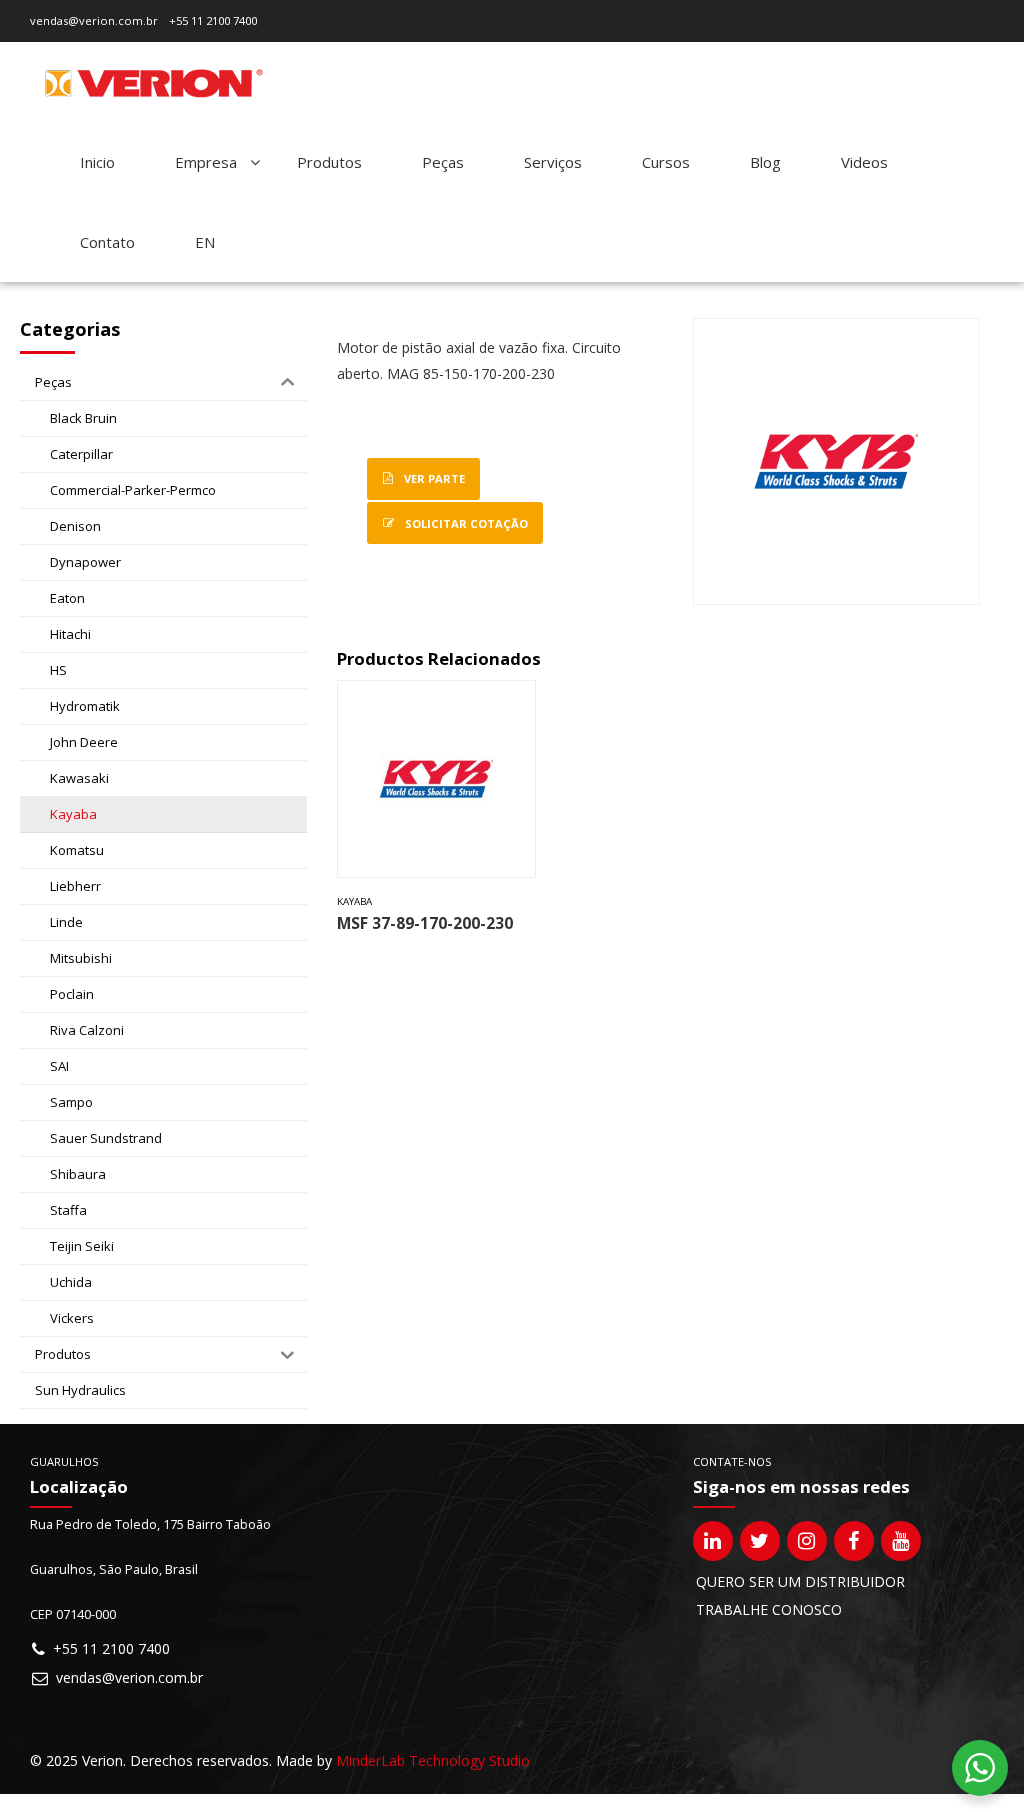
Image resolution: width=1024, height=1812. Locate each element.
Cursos (666, 162)
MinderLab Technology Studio (433, 1760)
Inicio (97, 162)
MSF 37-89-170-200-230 (425, 923)
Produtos (329, 162)
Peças (443, 162)
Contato (107, 242)
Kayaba (354, 901)
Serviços (553, 162)
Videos (864, 162)
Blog (765, 162)
